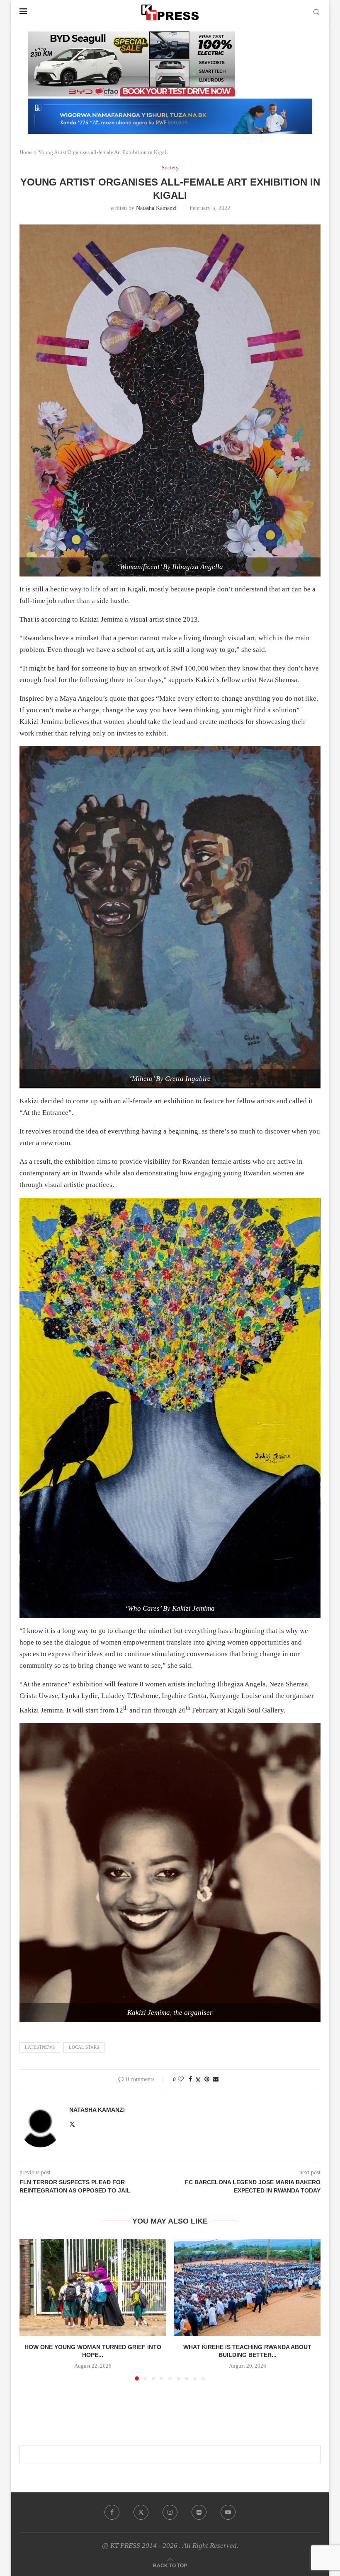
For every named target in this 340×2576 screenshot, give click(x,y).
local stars (84, 2047)
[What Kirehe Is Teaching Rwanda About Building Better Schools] (247, 2288)
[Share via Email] (216, 2079)
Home (26, 152)
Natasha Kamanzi (156, 208)
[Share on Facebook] (190, 2079)
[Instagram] (170, 2512)
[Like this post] (181, 2079)
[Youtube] (228, 2512)
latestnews (40, 2047)
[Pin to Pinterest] (207, 2079)
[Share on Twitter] (198, 2080)
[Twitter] (141, 2512)
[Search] (316, 12)
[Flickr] (199, 2512)
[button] (31, 2309)
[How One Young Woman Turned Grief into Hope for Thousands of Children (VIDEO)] (93, 2288)
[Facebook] (112, 2512)
